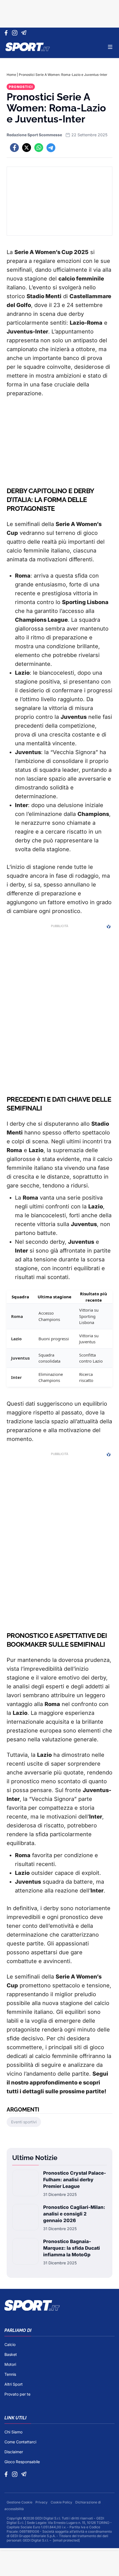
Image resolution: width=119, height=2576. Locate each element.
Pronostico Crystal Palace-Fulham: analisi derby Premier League (75, 2180)
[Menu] (110, 47)
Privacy (42, 2502)
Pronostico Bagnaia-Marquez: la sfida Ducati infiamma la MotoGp (72, 2248)
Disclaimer (14, 2452)
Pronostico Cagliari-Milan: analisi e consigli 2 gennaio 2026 (74, 2214)
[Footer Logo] (59, 2305)
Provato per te (17, 2394)
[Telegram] (25, 33)
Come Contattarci (20, 2442)
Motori (10, 2364)
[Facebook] (7, 33)
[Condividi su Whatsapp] (39, 148)
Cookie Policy (62, 2502)
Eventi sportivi (24, 2122)
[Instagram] (16, 33)
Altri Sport (14, 2384)
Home (11, 75)
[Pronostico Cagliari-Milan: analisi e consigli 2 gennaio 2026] (25, 2218)
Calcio (10, 2344)
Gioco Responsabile (22, 2462)
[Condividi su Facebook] (14, 148)
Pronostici (21, 87)
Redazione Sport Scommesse (34, 135)
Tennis (10, 2374)
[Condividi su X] (27, 148)
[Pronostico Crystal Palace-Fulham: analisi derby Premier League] (25, 2183)
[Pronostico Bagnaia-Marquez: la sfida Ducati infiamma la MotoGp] (25, 2252)
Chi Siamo (13, 2432)
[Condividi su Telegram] (51, 148)
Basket (11, 2354)
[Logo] (28, 47)
